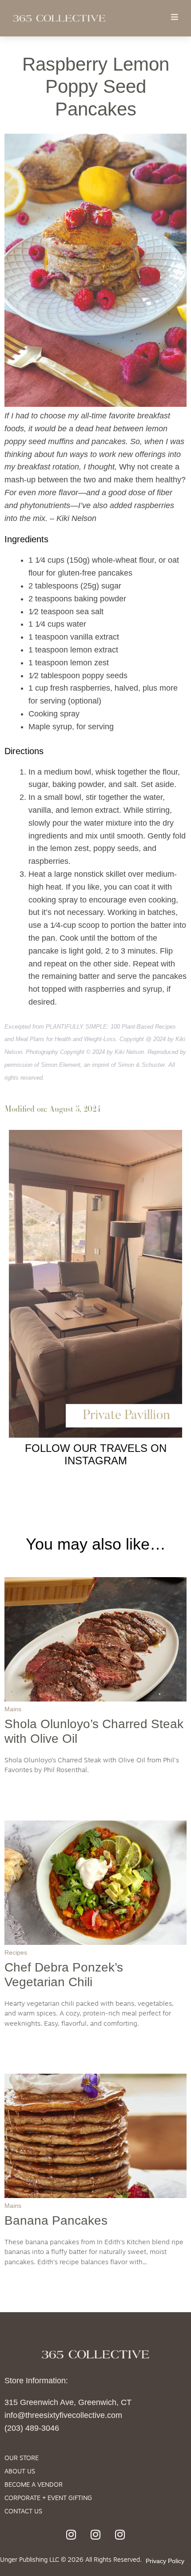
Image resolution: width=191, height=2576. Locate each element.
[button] (174, 17)
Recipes (16, 1952)
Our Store (22, 2459)
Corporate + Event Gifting (48, 2498)
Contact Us (23, 2512)
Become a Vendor (34, 2485)
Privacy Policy (165, 2561)
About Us (20, 2472)
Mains (13, 1709)
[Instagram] (71, 2534)
